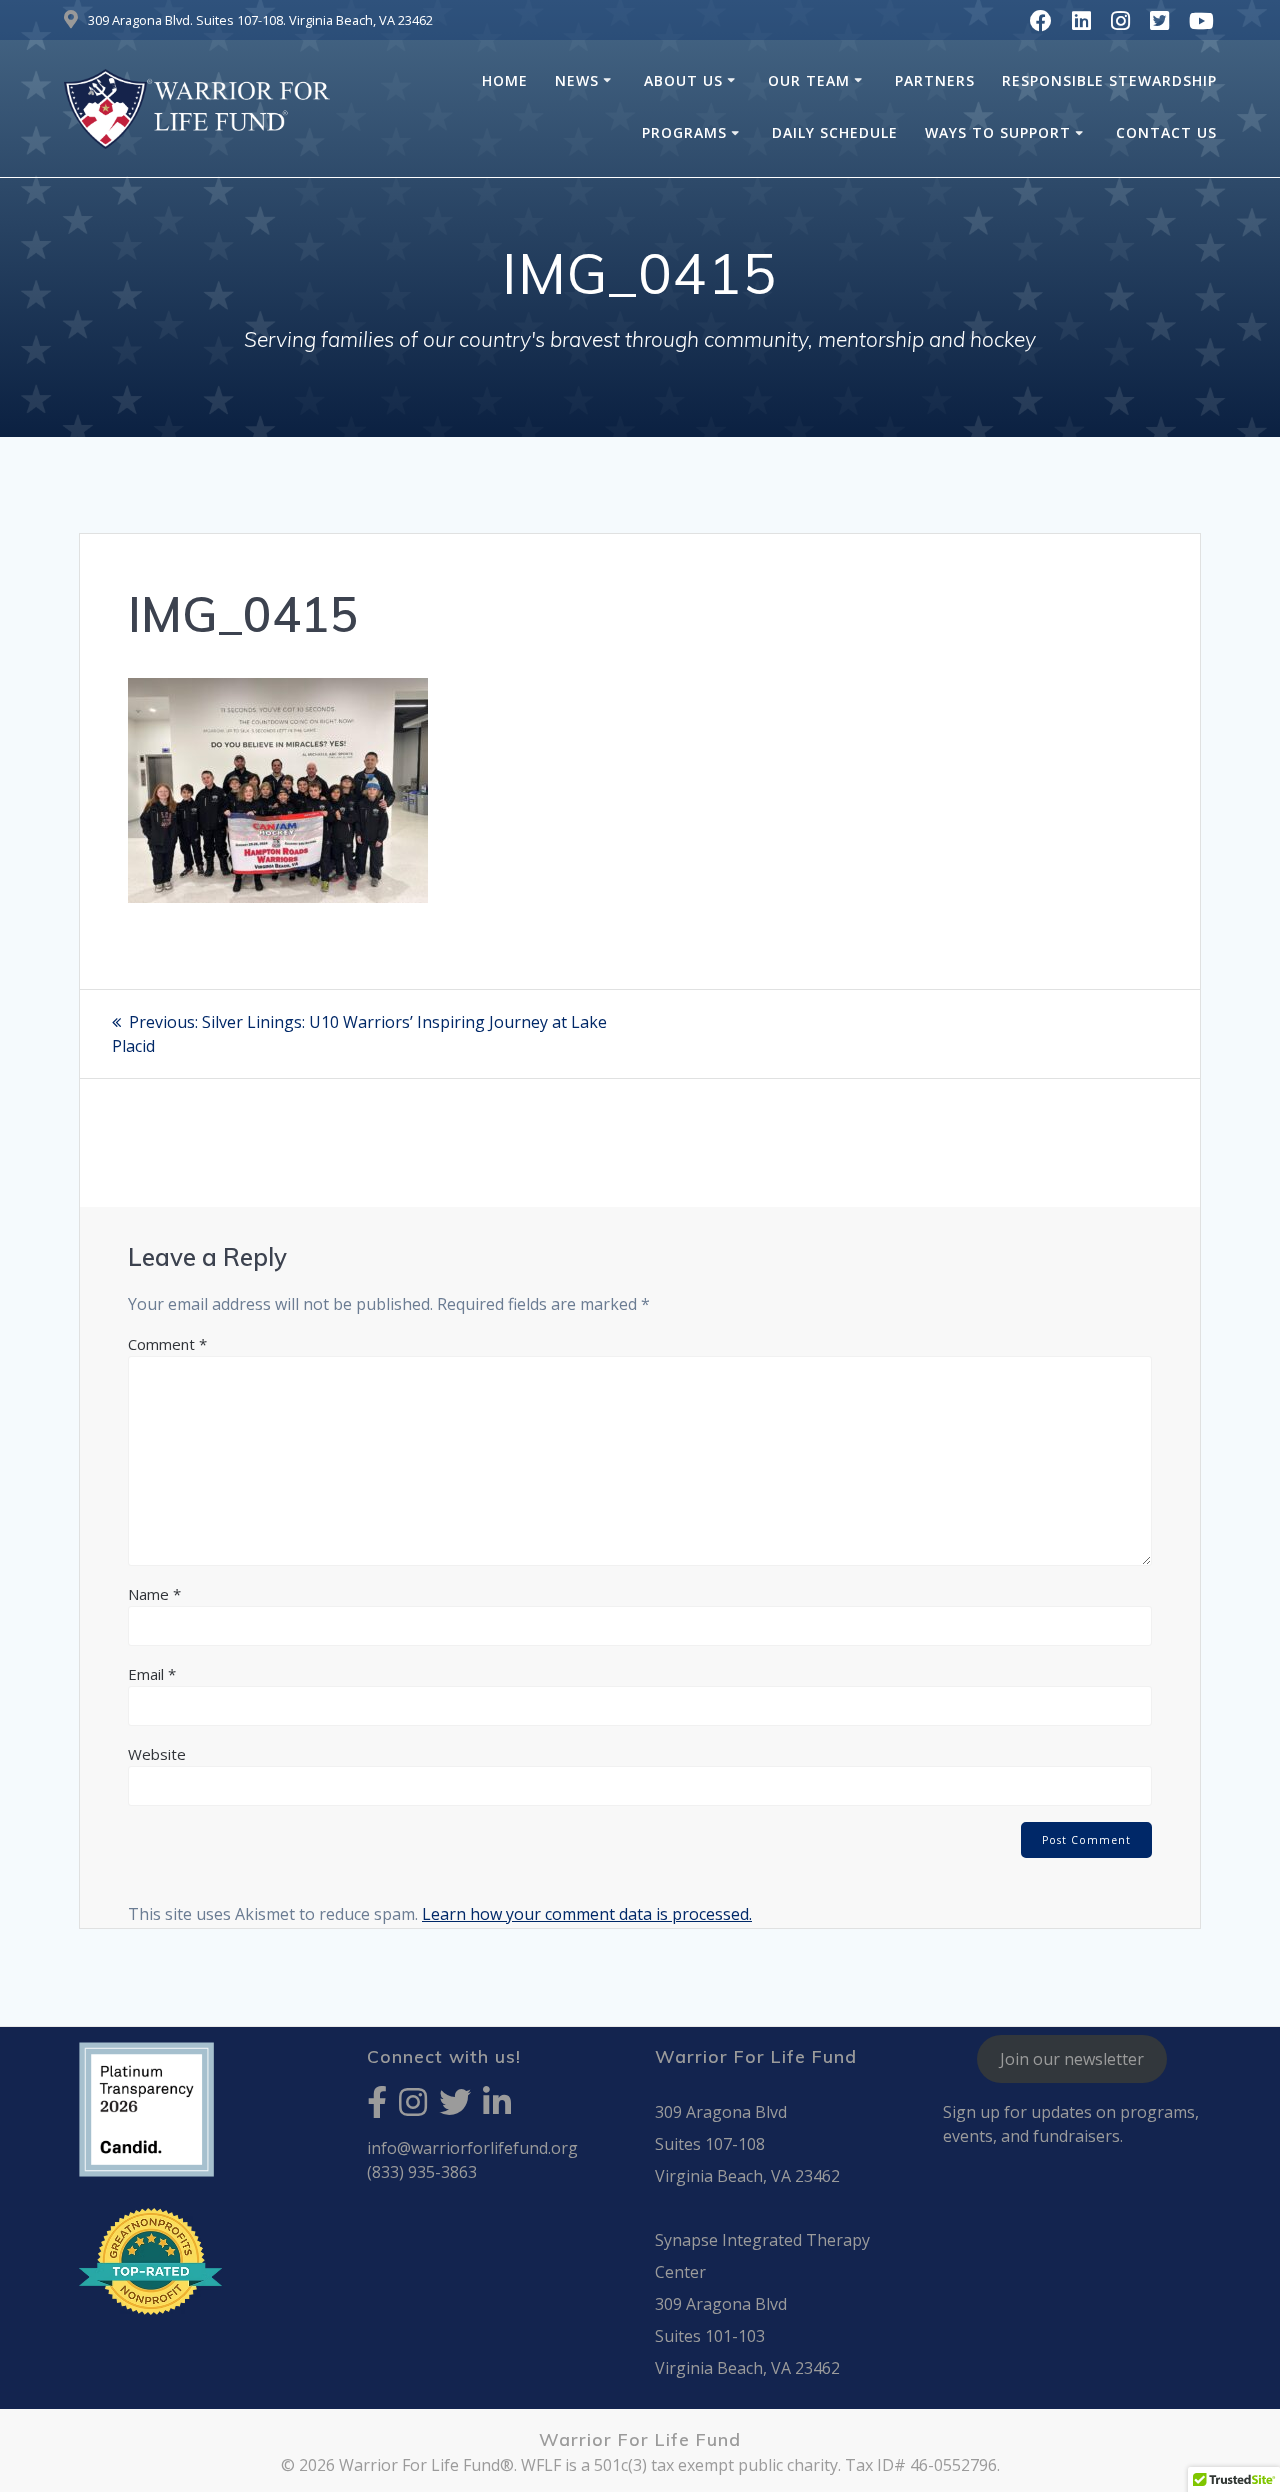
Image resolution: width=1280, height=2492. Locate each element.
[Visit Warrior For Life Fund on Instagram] (413, 2108)
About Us (683, 80)
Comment (167, 1344)
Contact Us (1166, 132)
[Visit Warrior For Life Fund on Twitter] (455, 2108)
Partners (935, 80)
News (577, 80)
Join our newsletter (1072, 2059)
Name (154, 1594)
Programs (684, 132)
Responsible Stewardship (1109, 80)
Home (505, 80)
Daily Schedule (835, 132)
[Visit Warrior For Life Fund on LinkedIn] (497, 2108)
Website (157, 1754)
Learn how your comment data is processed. (587, 1914)
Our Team (809, 80)
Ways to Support (998, 132)
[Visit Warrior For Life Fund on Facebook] (377, 2108)
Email (152, 1674)
